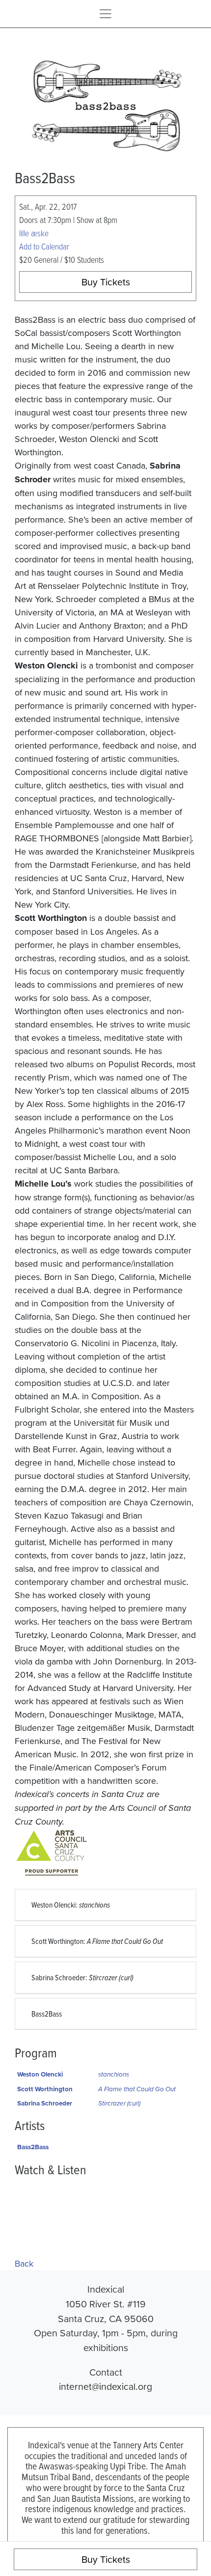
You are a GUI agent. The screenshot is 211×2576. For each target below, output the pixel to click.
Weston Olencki (40, 2074)
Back (24, 2263)
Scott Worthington (45, 2089)
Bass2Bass (47, 2014)
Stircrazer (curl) (119, 2103)
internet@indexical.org (105, 2386)
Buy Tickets (106, 282)
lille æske (34, 233)
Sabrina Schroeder (45, 2103)
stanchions (114, 2074)
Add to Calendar (44, 246)
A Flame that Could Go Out (137, 2089)
